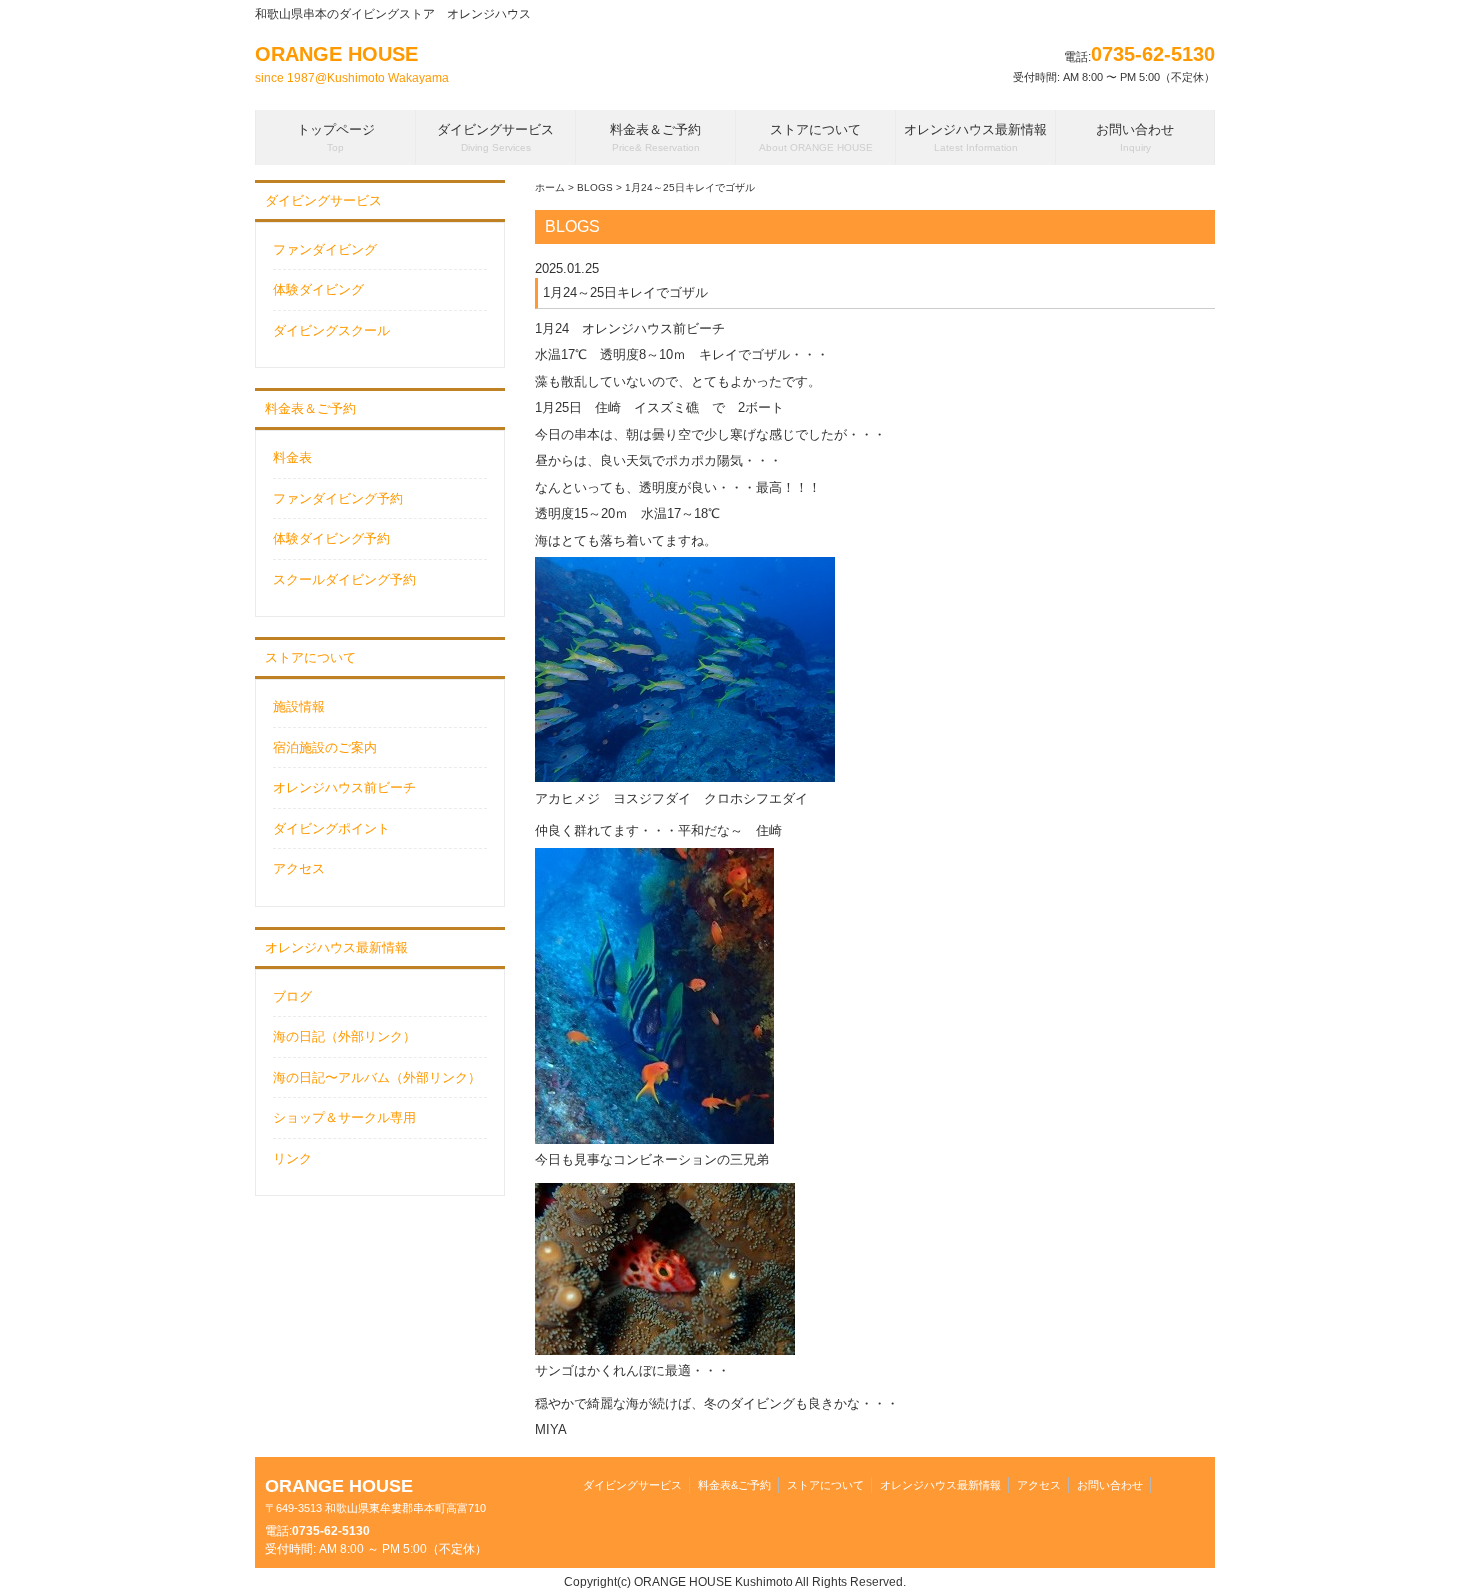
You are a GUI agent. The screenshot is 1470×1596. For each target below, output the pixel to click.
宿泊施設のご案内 (325, 747)
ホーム (550, 187)
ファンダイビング (325, 249)
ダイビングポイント (331, 828)
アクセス (299, 868)
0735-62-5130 (1153, 54)
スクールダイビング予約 (344, 579)
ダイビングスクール (331, 330)
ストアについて (310, 657)
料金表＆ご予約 (310, 408)
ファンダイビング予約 (338, 498)
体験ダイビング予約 (331, 538)
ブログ (292, 996)
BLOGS (595, 187)
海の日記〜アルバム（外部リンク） (377, 1077)
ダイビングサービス (323, 200)
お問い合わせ (1110, 1485)
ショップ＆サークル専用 (344, 1117)
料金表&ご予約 (734, 1485)
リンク (292, 1158)
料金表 (292, 457)
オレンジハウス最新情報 (336, 947)
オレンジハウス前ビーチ (344, 787)
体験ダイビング (318, 289)
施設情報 (299, 706)
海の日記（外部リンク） (344, 1036)
